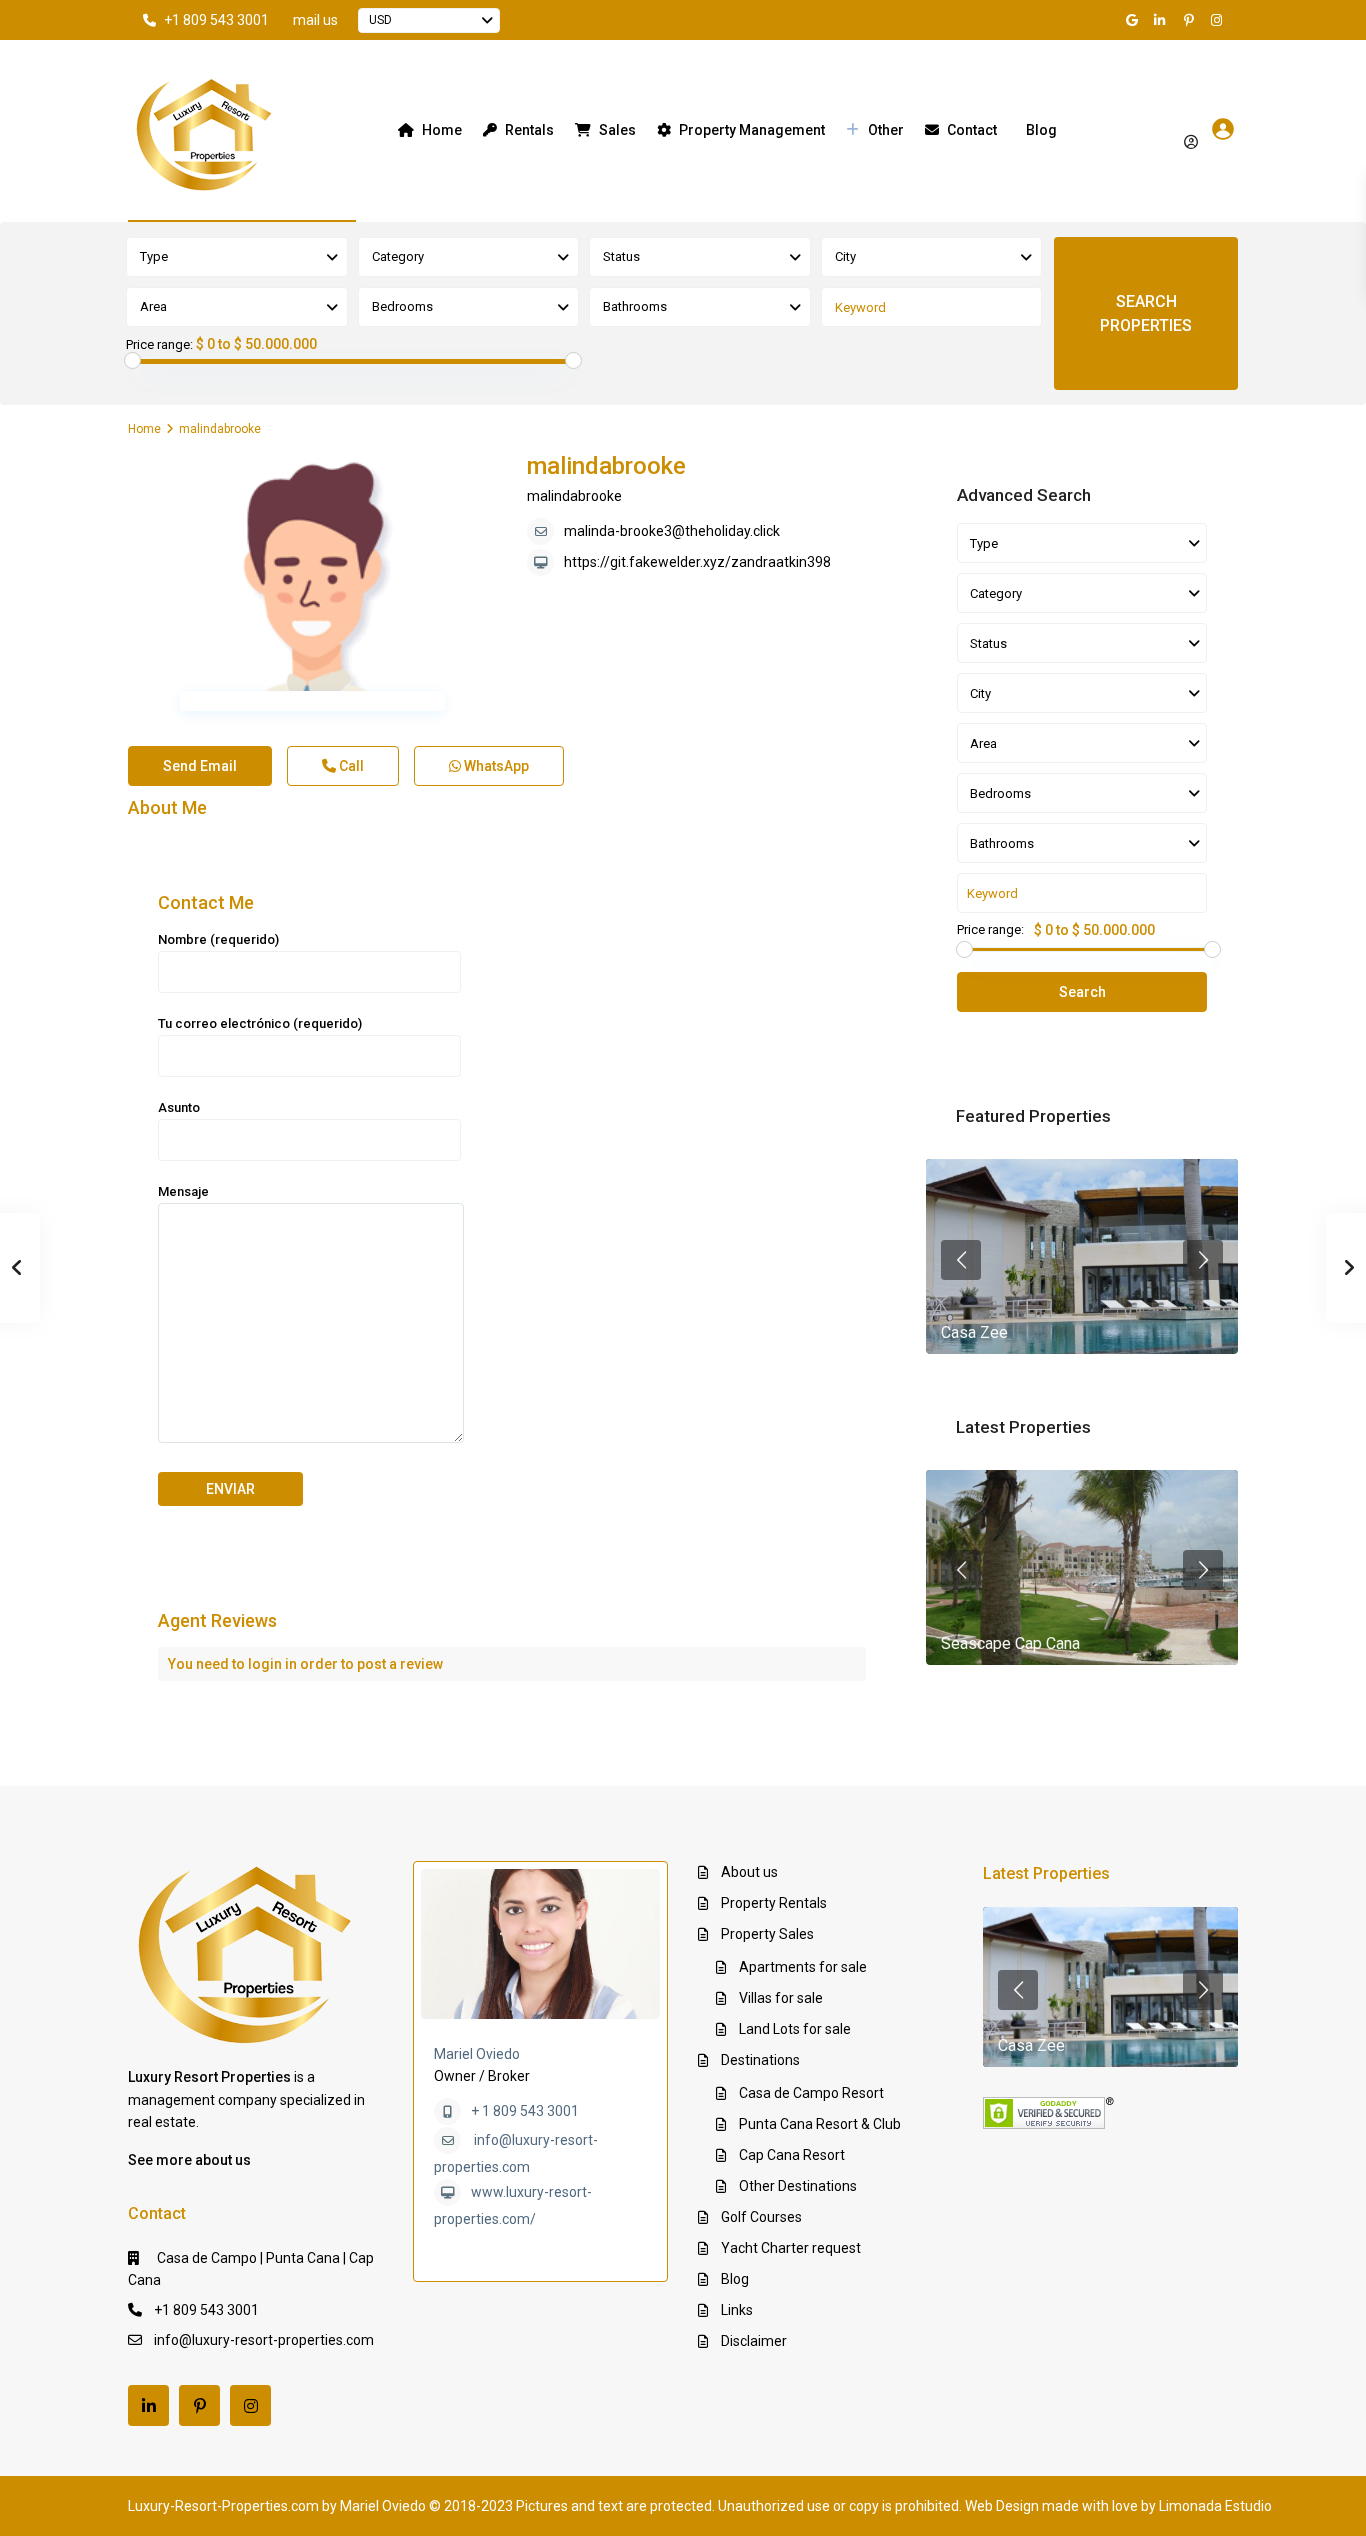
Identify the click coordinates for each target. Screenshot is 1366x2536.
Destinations (760, 2060)
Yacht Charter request (791, 2248)
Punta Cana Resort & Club (820, 2124)
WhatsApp (495, 766)
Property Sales (767, 1934)
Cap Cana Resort (792, 2155)
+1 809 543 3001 (216, 20)
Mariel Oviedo (477, 2054)
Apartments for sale (803, 1967)
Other (886, 130)
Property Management (752, 130)
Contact (972, 130)
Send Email (200, 766)
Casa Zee (974, 1332)
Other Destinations (798, 2186)
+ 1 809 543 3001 (525, 2111)
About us (749, 1872)
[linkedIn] (1163, 20)
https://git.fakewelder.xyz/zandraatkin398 (697, 562)
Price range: (159, 345)
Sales (617, 130)
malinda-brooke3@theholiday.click (672, 531)
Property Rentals (774, 1903)
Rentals (529, 130)
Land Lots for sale (795, 2029)
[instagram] (1219, 20)
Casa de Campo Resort (811, 2093)
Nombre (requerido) (218, 939)
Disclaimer (754, 2341)
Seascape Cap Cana (1010, 1643)
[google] (1135, 20)
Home (442, 130)
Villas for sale (781, 1998)
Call (350, 766)
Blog (1041, 130)
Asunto (179, 1107)
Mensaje (183, 1191)
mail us (315, 20)
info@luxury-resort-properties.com (264, 2340)
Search (1082, 992)
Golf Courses (761, 2217)
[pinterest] (1191, 20)
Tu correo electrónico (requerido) (260, 1023)
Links (737, 2310)
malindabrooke (606, 466)
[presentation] (961, 1260)
